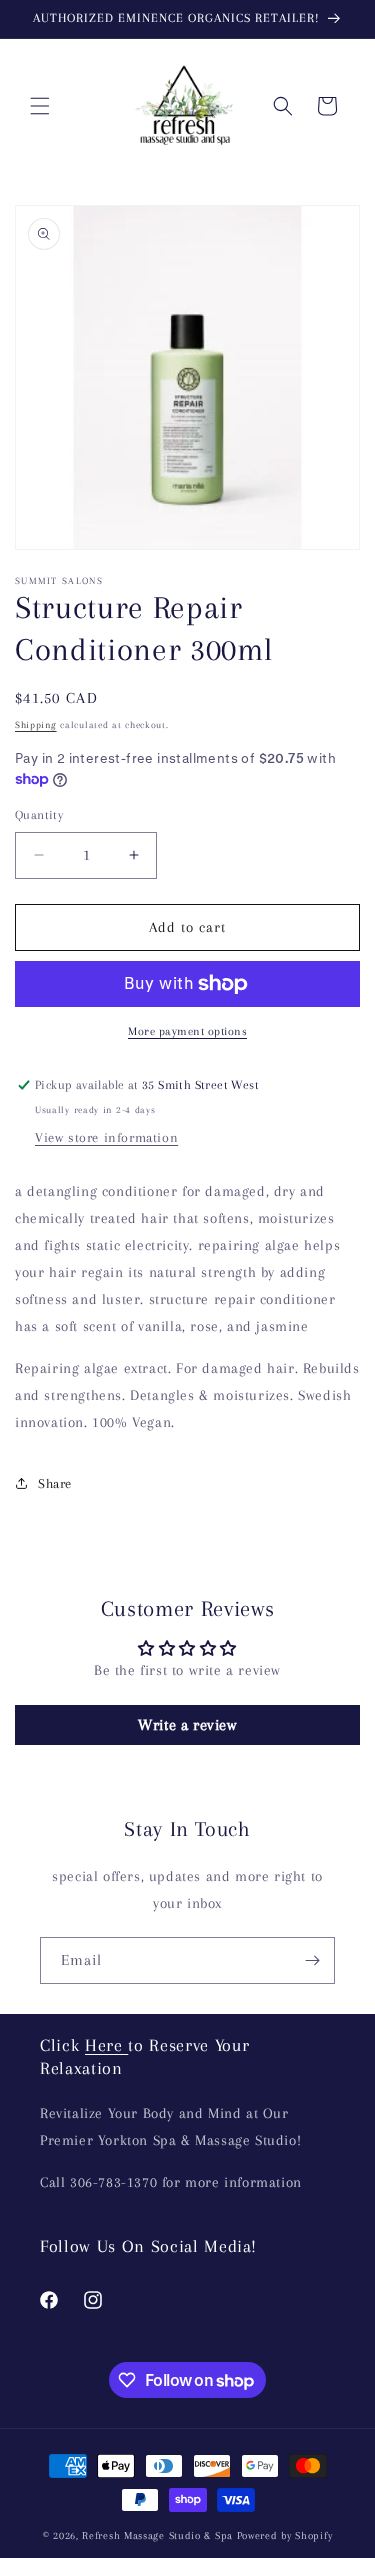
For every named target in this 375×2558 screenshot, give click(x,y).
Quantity (39, 815)
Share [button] (55, 1483)
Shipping (36, 724)
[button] (40, 106)
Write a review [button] (187, 1725)
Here (106, 2045)
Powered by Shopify (285, 2535)
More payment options (187, 1031)
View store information (106, 1137)
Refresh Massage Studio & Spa (157, 2535)
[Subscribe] (312, 1960)
